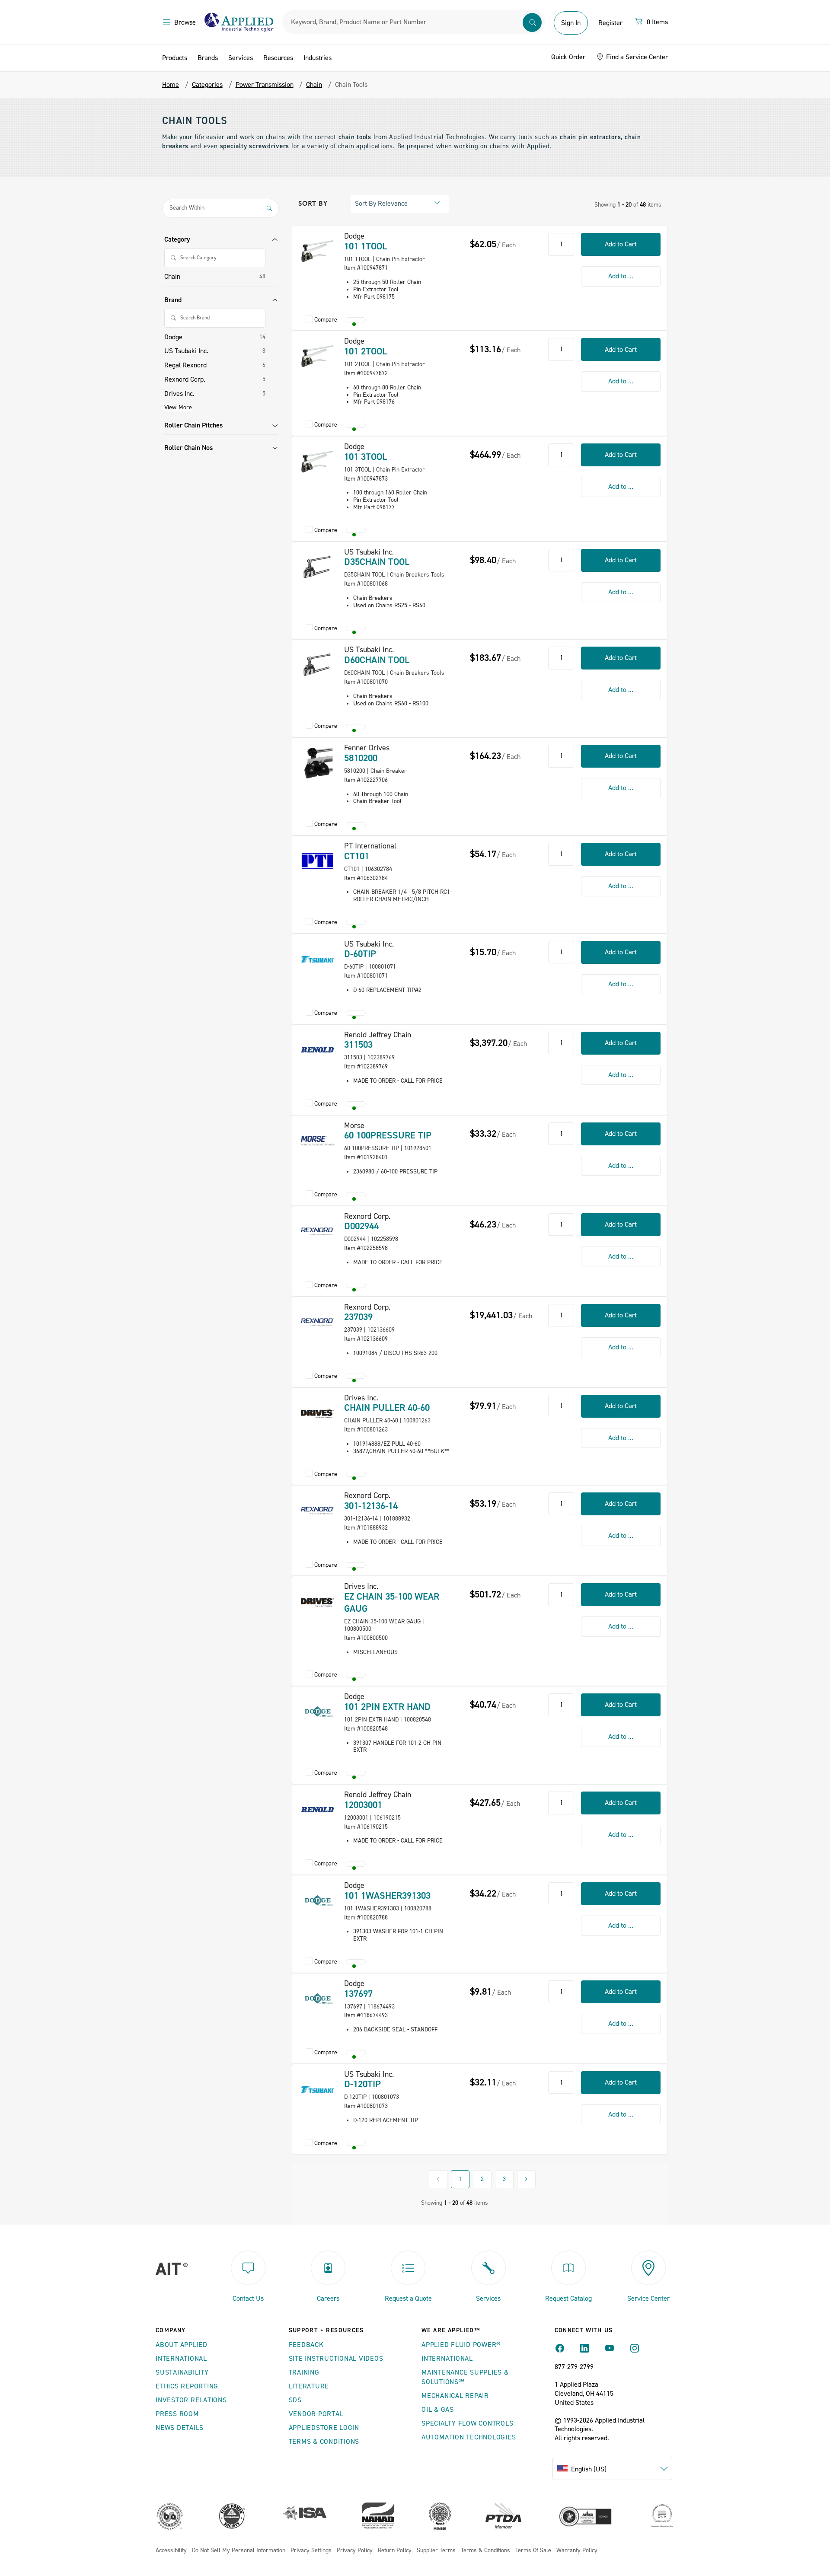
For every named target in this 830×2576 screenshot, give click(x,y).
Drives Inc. (179, 394)
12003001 (363, 1805)
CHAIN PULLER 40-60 (387, 1408)
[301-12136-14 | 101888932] (317, 1511)
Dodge (173, 337)
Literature (309, 2386)
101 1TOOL (366, 246)
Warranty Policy (577, 2551)
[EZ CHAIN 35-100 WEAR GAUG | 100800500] (317, 1601)
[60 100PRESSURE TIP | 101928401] (317, 1141)
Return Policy (395, 2551)
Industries (318, 58)
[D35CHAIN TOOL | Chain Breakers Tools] (317, 567)
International (181, 2359)
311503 (358, 1045)
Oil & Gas (438, 2410)
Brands (208, 58)
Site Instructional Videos (336, 2359)
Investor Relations (191, 2400)
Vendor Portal (316, 2414)
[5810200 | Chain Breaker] (317, 763)
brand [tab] (173, 300)
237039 (358, 1317)
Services (241, 58)
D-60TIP (360, 954)
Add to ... (621, 276)
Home (171, 85)
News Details (180, 2428)
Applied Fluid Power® (461, 2345)
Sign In (571, 23)
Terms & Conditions (324, 2442)
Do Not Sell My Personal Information (239, 2551)
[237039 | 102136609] (317, 1322)
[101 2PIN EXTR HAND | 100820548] (317, 1712)
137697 (358, 1994)
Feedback (306, 2345)
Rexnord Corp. (185, 379)
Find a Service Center (636, 57)
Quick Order (568, 57)
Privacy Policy (355, 2551)
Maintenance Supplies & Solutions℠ (465, 2377)
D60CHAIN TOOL (377, 660)
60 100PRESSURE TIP (388, 1135)
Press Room (177, 2414)
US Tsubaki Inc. (186, 351)
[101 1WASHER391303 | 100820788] (317, 1900)
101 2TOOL (366, 351)
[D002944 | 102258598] (317, 1231)
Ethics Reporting (187, 2386)
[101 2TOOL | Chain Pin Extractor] (317, 356)
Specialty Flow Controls (467, 2423)
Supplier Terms (436, 2551)
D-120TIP (362, 2084)
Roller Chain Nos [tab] (188, 448)
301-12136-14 (371, 1506)
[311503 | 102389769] (317, 1050)
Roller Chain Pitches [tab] (193, 425)
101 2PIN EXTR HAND (387, 1707)
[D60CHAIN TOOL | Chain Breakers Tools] (317, 665)
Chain (172, 277)
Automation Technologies (469, 2437)
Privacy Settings (311, 2551)
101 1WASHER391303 (387, 1896)
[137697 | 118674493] (317, 1999)
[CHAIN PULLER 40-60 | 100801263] (317, 1413)
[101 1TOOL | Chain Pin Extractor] (317, 251)
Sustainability (182, 2372)
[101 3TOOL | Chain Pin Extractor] (317, 462)
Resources (278, 58)
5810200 (361, 758)
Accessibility (171, 2551)
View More (178, 408)
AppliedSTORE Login (324, 2428)
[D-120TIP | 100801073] (317, 2089)
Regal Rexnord (185, 365)
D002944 (361, 1226)
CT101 (357, 856)
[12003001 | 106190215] (317, 1810)
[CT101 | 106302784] (317, 861)
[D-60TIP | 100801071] (317, 959)
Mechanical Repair (455, 2396)
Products (175, 58)
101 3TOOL (366, 457)
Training (304, 2372)
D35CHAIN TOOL (377, 562)
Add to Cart (621, 244)
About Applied (182, 2345)
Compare (326, 320)
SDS (295, 2400)
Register (610, 23)
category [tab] (177, 239)
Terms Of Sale (533, 2551)
